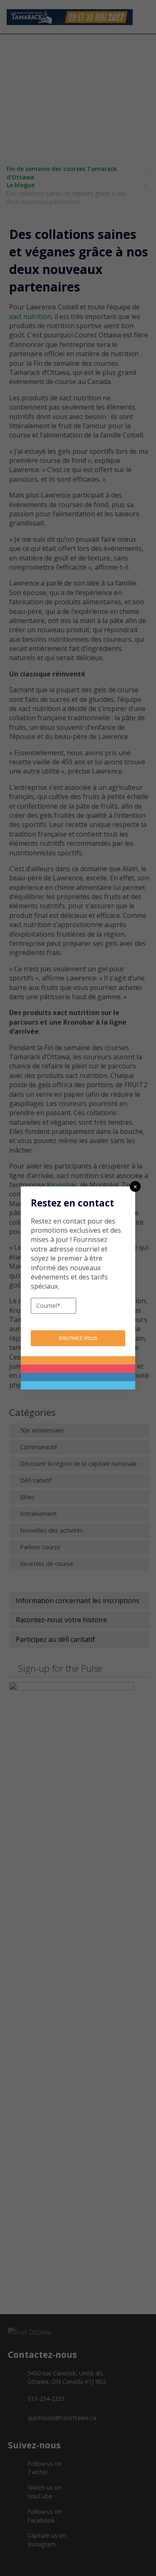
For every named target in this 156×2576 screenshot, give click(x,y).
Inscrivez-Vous (78, 1338)
